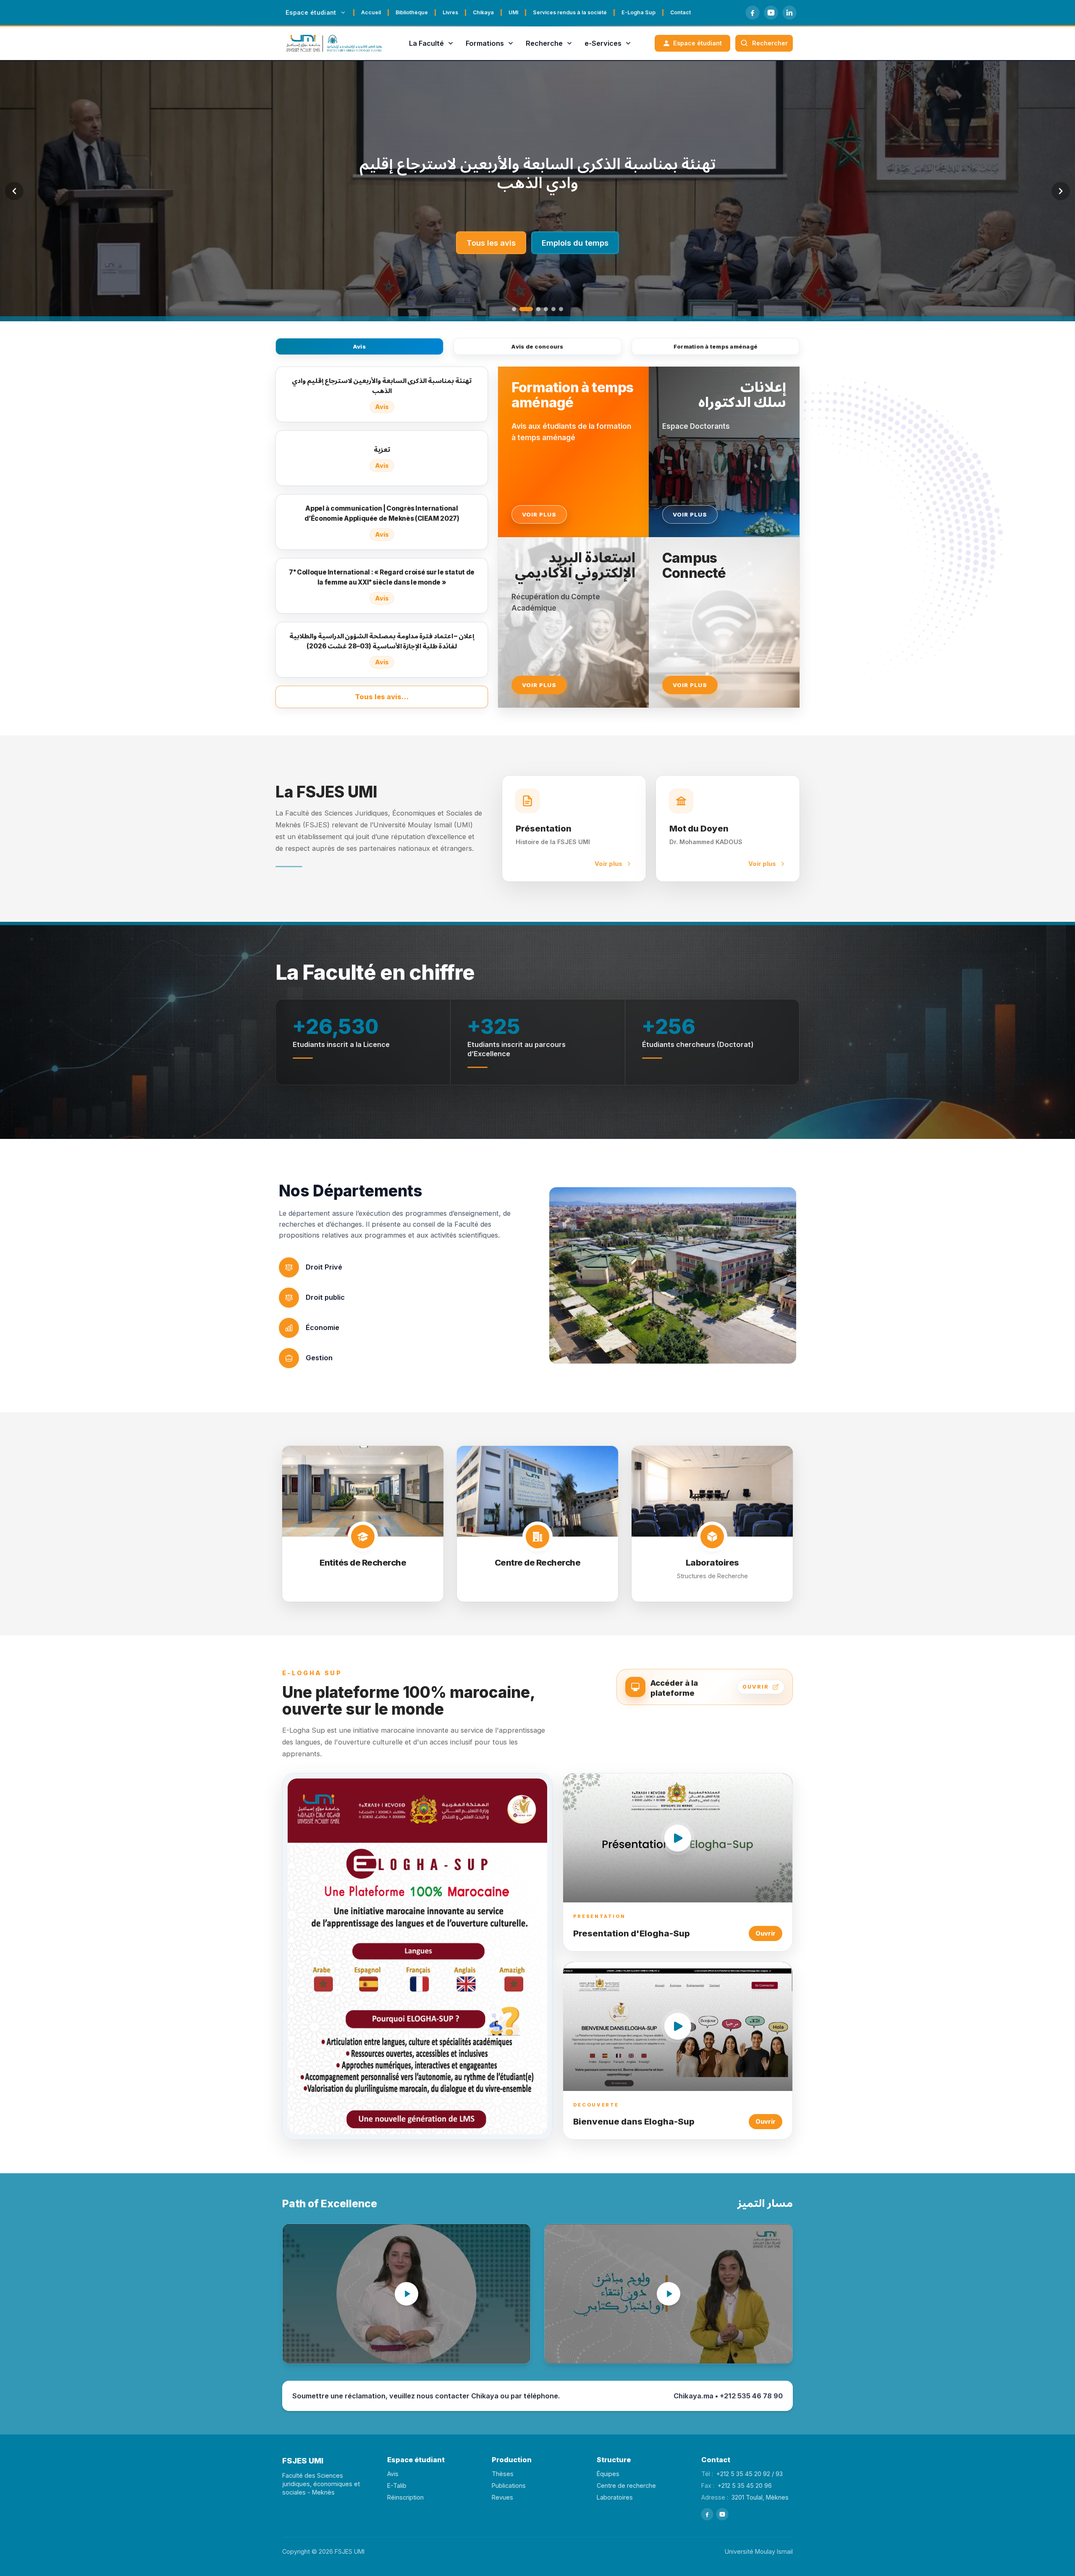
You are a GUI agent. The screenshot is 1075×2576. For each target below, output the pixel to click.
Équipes (608, 2474)
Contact (680, 12)
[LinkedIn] (789, 13)
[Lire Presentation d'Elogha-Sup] (678, 1838)
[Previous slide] (14, 191)
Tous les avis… (382, 697)
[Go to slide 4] (546, 309)
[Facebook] (752, 13)
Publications (509, 2485)
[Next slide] (1061, 191)
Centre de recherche (626, 2485)
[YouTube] (771, 13)
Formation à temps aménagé (716, 346)
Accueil (371, 12)
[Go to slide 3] (534, 309)
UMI (513, 12)
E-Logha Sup (638, 12)
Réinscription (405, 2497)
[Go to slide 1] (514, 309)
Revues (502, 2497)
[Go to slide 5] (553, 309)
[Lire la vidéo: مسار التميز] (669, 2294)
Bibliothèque (412, 12)
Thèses (503, 2474)
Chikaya (483, 12)
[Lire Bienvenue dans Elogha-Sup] (678, 2026)
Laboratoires (615, 2497)
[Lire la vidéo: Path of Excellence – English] (406, 2294)
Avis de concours (537, 346)
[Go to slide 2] (522, 309)
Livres (450, 12)
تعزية (537, 173)
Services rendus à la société (570, 12)
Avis (359, 346)
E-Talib (397, 2485)
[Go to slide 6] (561, 309)
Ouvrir (766, 1933)
